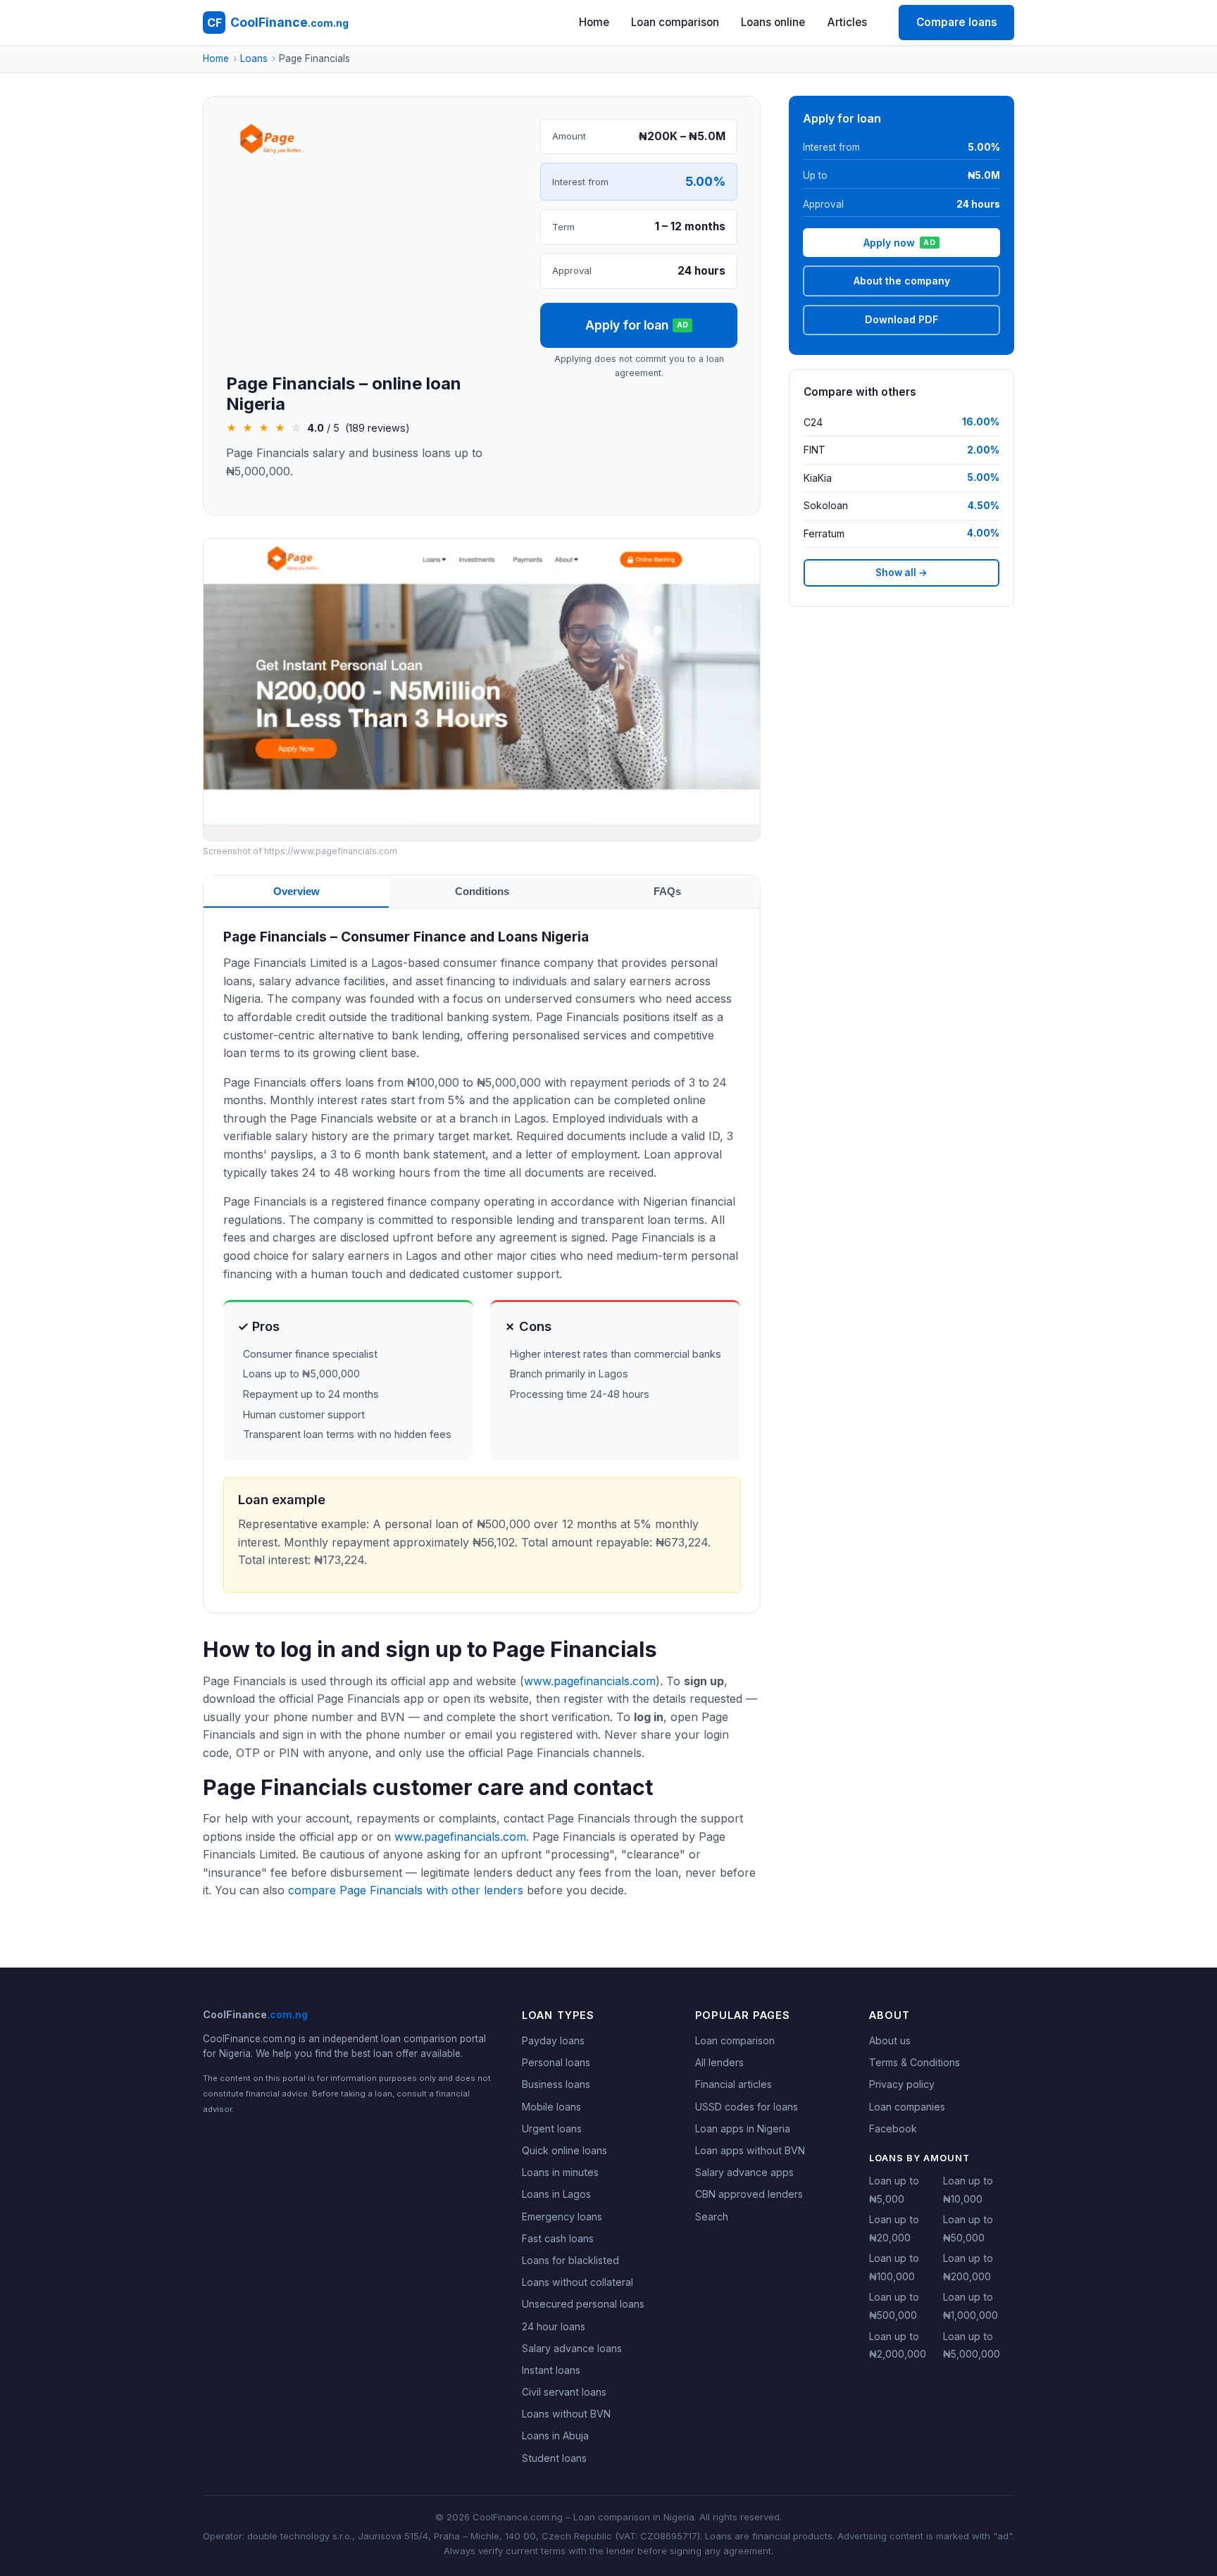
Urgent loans (552, 2128)
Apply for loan (637, 325)
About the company (902, 281)
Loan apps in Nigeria (743, 2128)
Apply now (899, 243)
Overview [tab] (297, 891)
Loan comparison (675, 22)
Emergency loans (562, 2217)
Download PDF (901, 319)
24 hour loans (554, 2326)
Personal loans (556, 2062)
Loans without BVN (566, 2414)
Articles (847, 22)
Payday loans (553, 2040)
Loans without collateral (578, 2282)
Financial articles (734, 2084)
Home (594, 22)
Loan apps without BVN (750, 2150)
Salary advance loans (572, 2348)
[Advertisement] (372, 268)
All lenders (719, 2062)
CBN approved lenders (749, 2194)
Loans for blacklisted (570, 2260)
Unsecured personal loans (583, 2304)
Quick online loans (564, 2150)
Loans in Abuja (555, 2436)
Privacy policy (902, 2084)
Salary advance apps (744, 2172)
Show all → (901, 573)
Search (712, 2217)
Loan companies (907, 2107)
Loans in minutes (560, 2172)
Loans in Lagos (556, 2194)
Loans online (773, 22)
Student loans (554, 2458)
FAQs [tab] (667, 891)
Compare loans (957, 22)
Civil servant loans (564, 2392)
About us (890, 2040)
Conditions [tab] (482, 891)
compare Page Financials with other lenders (406, 1890)
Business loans (556, 2084)
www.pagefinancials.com (590, 1681)
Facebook (893, 2128)
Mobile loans (551, 2107)
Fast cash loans (558, 2238)
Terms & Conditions (915, 2062)
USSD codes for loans (747, 2107)
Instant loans (551, 2370)
